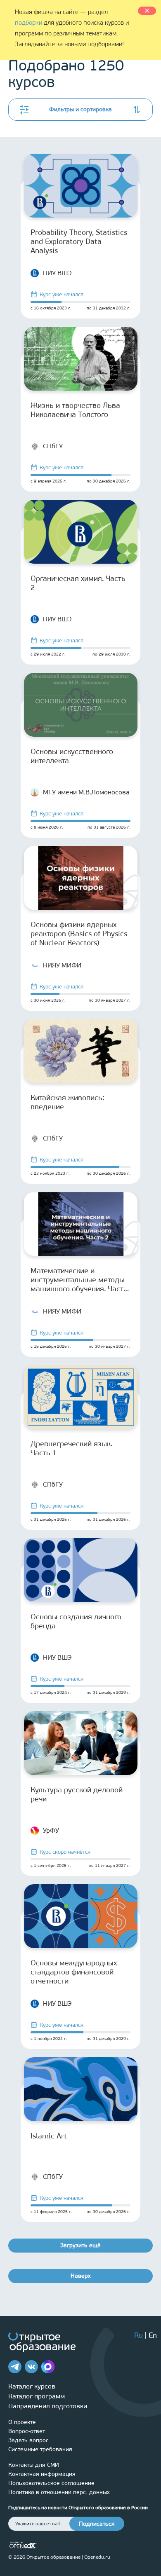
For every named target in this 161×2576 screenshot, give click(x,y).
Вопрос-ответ (27, 2431)
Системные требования (40, 2449)
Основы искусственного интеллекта (72, 756)
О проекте (22, 2422)
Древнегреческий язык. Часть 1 (72, 1448)
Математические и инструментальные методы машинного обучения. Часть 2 (79, 1280)
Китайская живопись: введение (67, 1102)
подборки (28, 23)
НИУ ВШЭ (57, 273)
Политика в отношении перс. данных (59, 2492)
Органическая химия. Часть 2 (78, 583)
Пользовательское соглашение (51, 2483)
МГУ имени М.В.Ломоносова (86, 792)
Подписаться (97, 2524)
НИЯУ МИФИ (62, 965)
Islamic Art (49, 2136)
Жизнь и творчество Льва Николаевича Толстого (75, 410)
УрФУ (51, 1830)
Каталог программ (37, 2396)
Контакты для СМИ (34, 2465)
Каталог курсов (32, 2386)
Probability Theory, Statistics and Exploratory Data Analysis (79, 241)
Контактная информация (42, 2474)
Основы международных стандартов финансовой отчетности (74, 1972)
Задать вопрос (28, 2440)
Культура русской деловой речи (77, 1794)
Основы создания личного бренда (76, 1621)
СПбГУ (53, 446)
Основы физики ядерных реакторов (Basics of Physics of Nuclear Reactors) (79, 934)
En (153, 2335)
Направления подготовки (48, 2406)
